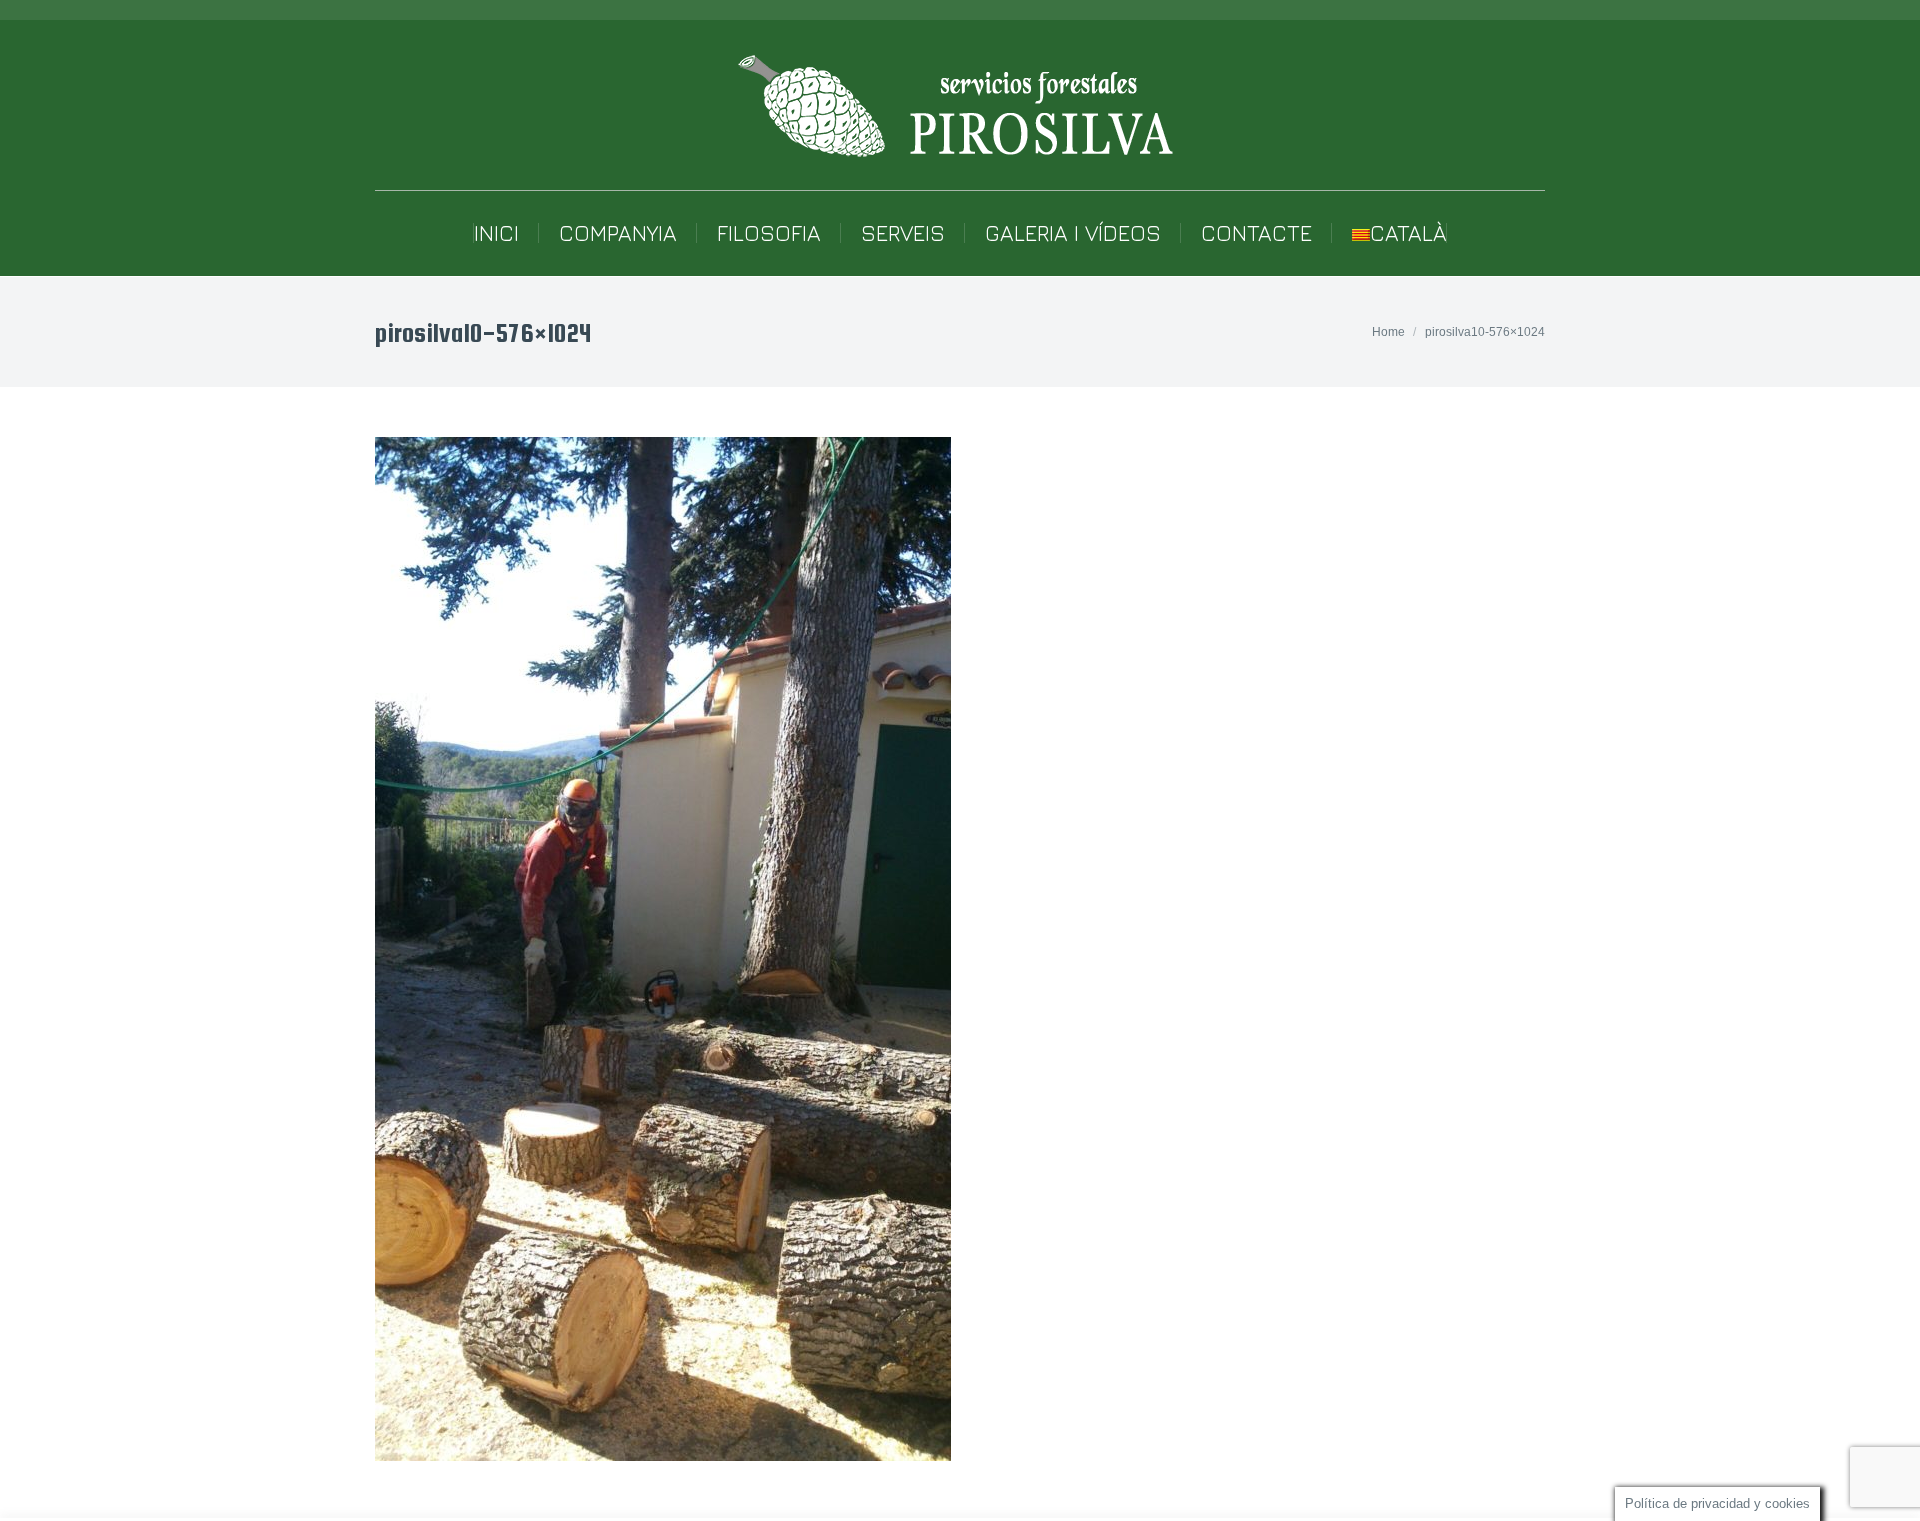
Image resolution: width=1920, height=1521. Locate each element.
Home (1388, 332)
